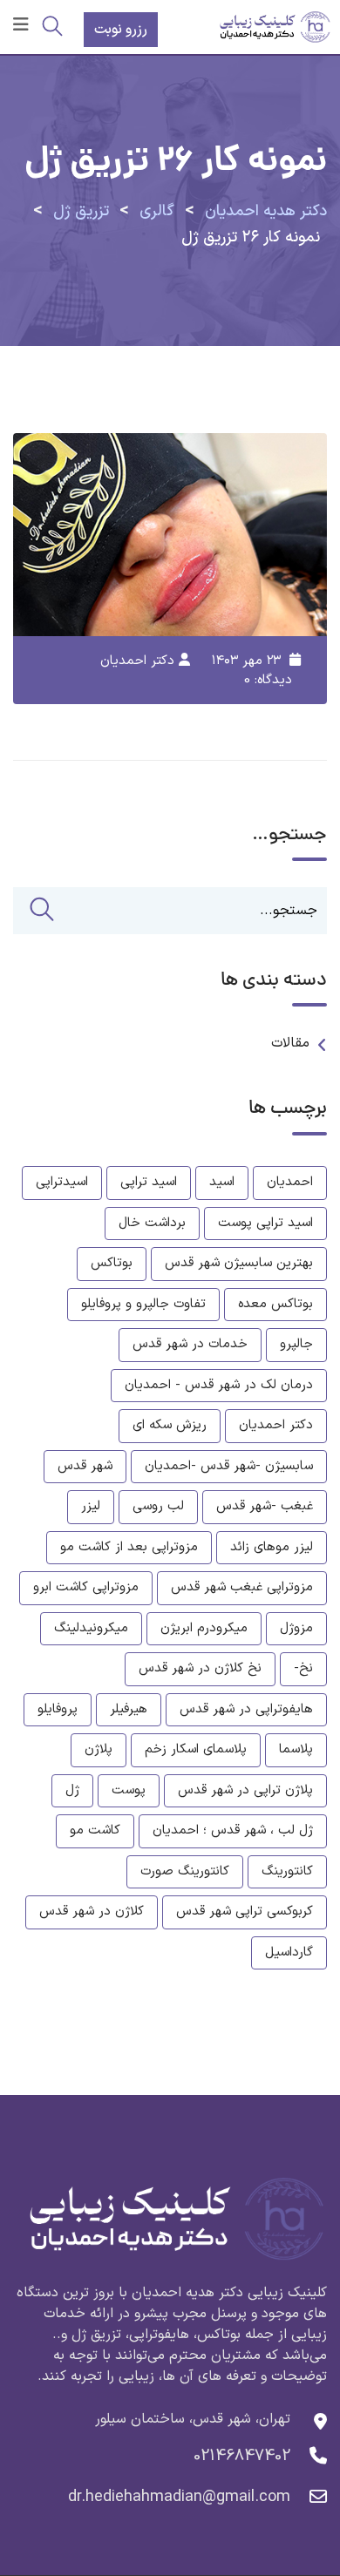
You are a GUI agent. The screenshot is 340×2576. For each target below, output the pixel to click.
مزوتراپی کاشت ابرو (86, 1587)
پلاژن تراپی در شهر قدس (245, 1790)
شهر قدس (85, 1466)
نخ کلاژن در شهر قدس (200, 1668)
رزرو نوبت (121, 30)
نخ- (303, 1668)
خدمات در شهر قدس (190, 1344)
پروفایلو (58, 1709)
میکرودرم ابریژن (204, 1628)
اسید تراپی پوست (265, 1223)
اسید (222, 1182)
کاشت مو (95, 1830)
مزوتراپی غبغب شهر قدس (242, 1587)
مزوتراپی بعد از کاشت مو (129, 1547)
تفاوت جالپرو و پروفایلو (143, 1304)
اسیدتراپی (62, 1182)
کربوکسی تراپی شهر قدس (245, 1912)
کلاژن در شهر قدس (92, 1912)
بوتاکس (112, 1263)
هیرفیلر (129, 1709)
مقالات (290, 1043)
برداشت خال (152, 1223)
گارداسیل (289, 1952)
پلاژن (99, 1749)
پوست (129, 1790)
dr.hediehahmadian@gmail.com (179, 2497)
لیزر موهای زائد (272, 1547)
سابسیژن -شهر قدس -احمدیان (229, 1466)
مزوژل (296, 1628)
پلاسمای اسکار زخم (196, 1749)
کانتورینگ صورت (185, 1871)
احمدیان (290, 1182)
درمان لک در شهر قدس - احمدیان (219, 1385)
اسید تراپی (149, 1182)
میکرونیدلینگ (91, 1628)
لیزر (91, 1506)
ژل (72, 1790)
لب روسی (158, 1506)
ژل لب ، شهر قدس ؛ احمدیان (233, 1830)
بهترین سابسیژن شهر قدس (239, 1263)
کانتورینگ (287, 1871)
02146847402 (242, 2456)
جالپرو (296, 1344)
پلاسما (296, 1749)
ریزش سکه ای (170, 1425)
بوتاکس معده (275, 1304)
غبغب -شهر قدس (265, 1506)
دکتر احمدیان (137, 661)
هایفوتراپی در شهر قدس (246, 1709)
